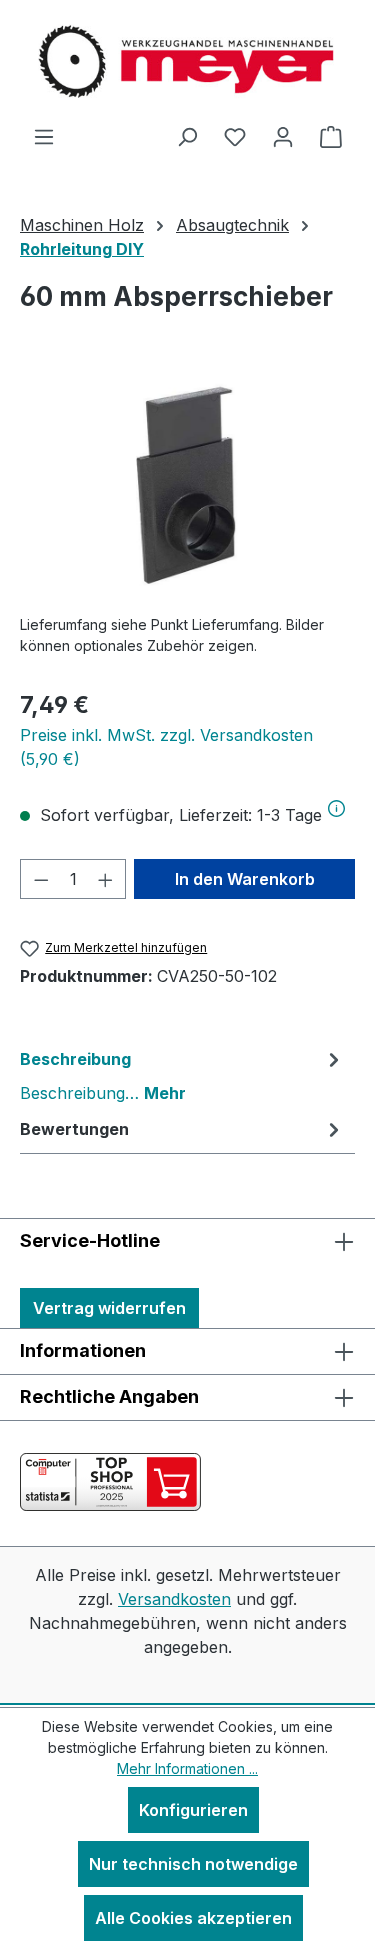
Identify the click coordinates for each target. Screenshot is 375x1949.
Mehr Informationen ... (187, 1768)
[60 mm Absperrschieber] (187, 485)
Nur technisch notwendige (193, 1864)
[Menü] (44, 136)
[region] (187, 485)
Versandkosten (174, 1599)
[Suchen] (187, 136)
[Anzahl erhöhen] (106, 879)
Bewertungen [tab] (74, 1129)
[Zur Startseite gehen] (188, 62)
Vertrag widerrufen (109, 1308)
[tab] (182, 1075)
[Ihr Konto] (283, 136)
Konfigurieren (193, 1810)
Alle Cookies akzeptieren (193, 1918)
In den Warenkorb (245, 879)
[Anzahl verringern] (41, 879)
